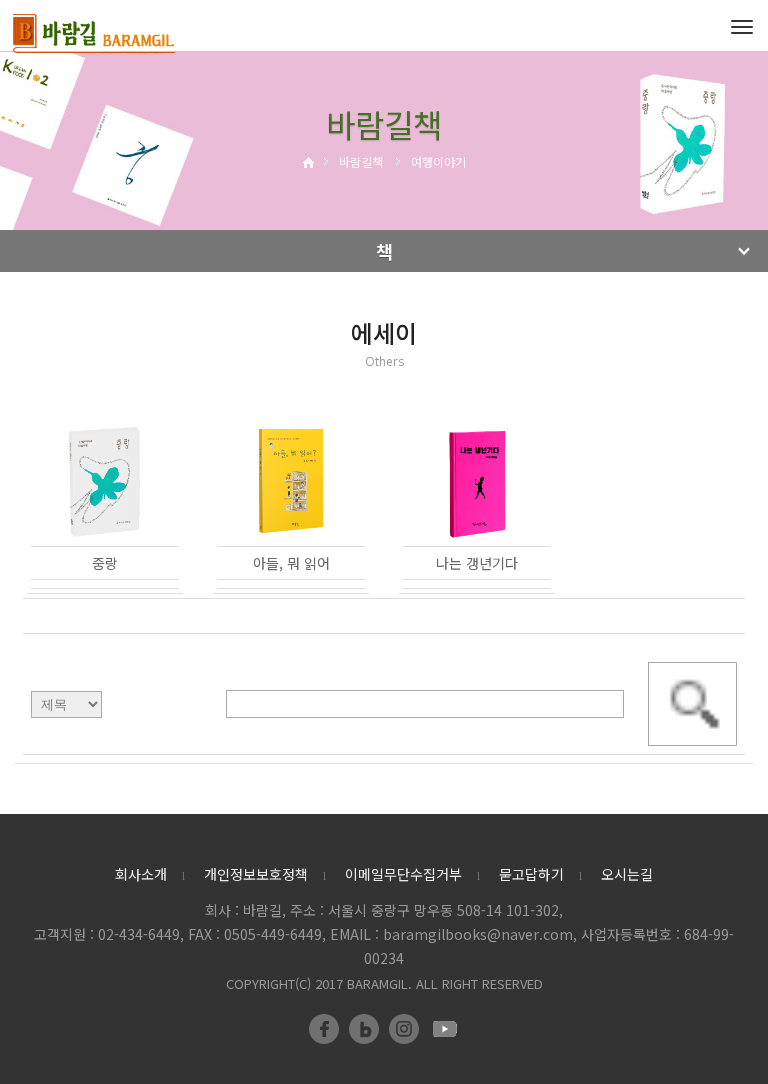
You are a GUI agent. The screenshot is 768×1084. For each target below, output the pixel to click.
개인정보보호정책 (256, 874)
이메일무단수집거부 (403, 874)
